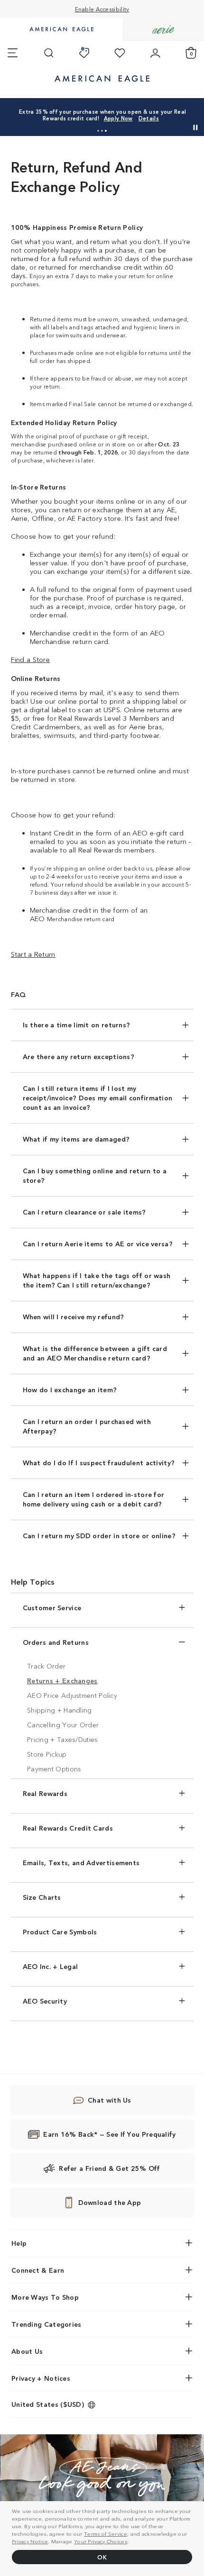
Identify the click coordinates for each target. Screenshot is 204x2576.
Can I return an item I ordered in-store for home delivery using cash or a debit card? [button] (94, 1499)
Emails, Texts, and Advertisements (81, 1862)
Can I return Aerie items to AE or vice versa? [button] (98, 1243)
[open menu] (13, 53)
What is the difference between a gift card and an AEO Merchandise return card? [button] (95, 1353)
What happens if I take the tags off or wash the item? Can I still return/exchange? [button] (97, 1280)
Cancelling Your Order (63, 1724)
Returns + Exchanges (62, 1680)
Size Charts (42, 1897)
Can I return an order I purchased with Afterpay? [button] (87, 1426)
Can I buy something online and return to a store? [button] (95, 1175)
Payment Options (54, 1769)
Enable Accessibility (102, 9)
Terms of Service (106, 2533)
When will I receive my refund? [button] (74, 1316)
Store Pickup (47, 1754)
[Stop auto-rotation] (195, 127)
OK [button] (102, 2557)
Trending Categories (46, 2324)
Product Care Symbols (60, 1932)
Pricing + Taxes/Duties (63, 1739)
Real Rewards (45, 1793)
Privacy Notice (30, 2541)
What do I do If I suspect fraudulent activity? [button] (99, 1462)
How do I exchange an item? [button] (70, 1389)
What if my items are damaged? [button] (76, 1139)
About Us (27, 2351)
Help (19, 2243)
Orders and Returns (56, 1642)
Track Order (46, 1666)
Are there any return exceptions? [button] (79, 1056)
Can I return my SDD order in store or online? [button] (99, 1535)
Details (149, 118)
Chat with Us (110, 2100)
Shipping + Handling (60, 1710)
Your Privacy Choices (101, 2541)
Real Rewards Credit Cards (68, 1828)
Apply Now (118, 118)
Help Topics (33, 1581)
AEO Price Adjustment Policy (72, 1695)
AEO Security (45, 2001)
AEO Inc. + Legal (51, 1966)
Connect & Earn (38, 2270)
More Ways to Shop (45, 2297)
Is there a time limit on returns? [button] (77, 1025)
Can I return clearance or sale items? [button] (84, 1212)
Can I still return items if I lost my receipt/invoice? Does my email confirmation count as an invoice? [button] (98, 1098)
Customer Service (52, 1607)
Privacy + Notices (41, 2378)
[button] (98, 131)
